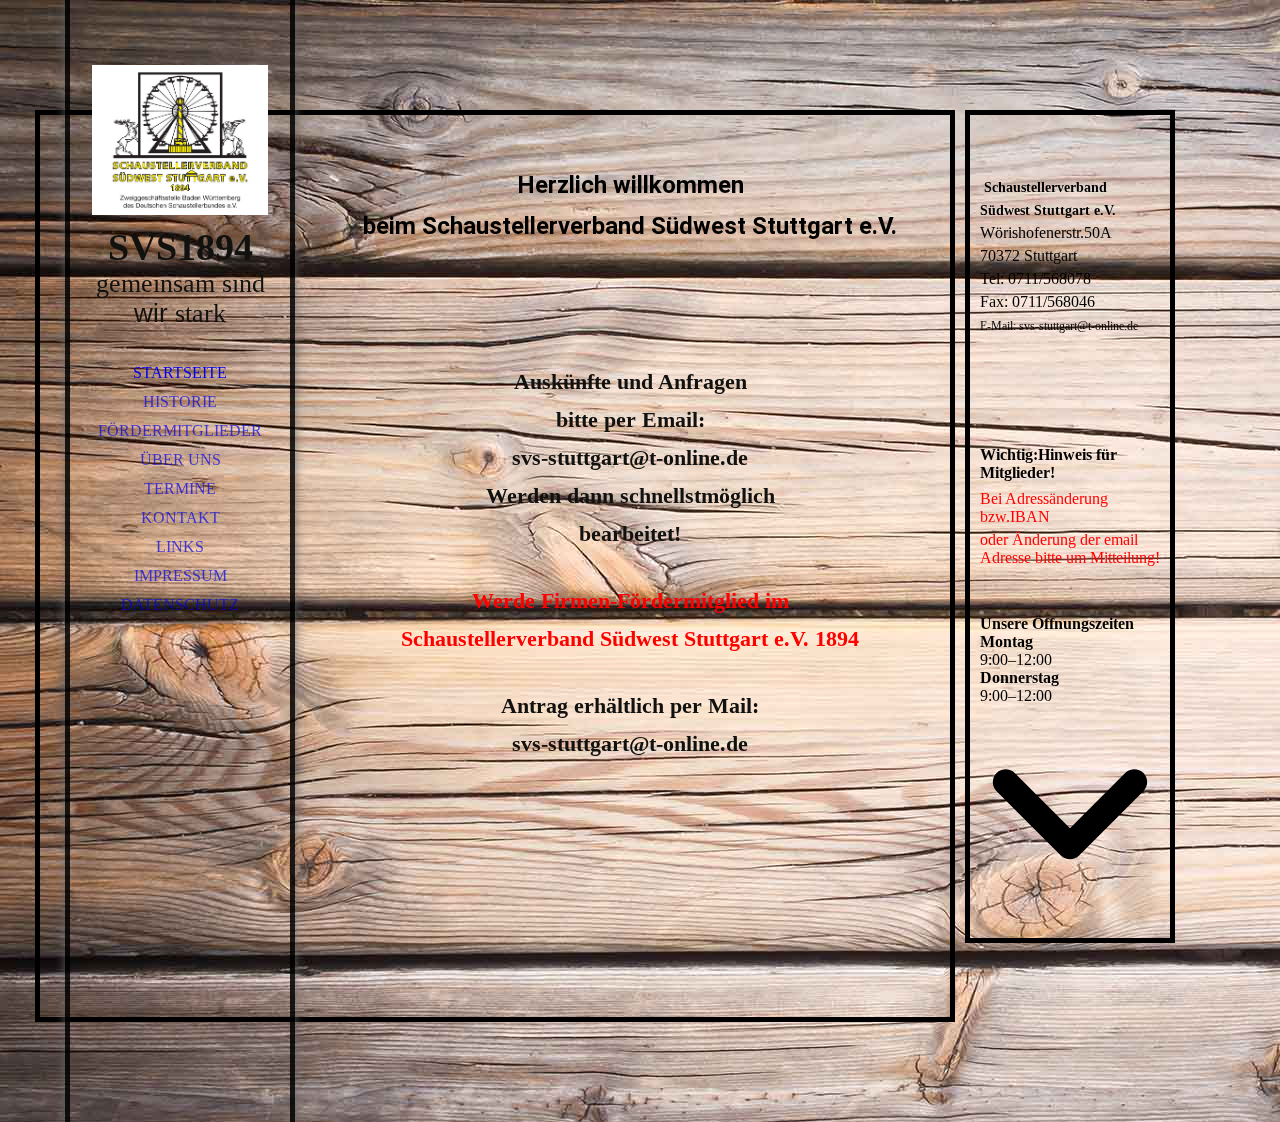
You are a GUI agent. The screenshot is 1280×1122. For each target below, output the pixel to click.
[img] (180, 140)
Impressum (180, 575)
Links (180, 546)
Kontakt (180, 517)
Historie (180, 401)
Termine (180, 488)
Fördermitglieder (180, 430)
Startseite (180, 372)
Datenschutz (180, 604)
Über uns (180, 459)
